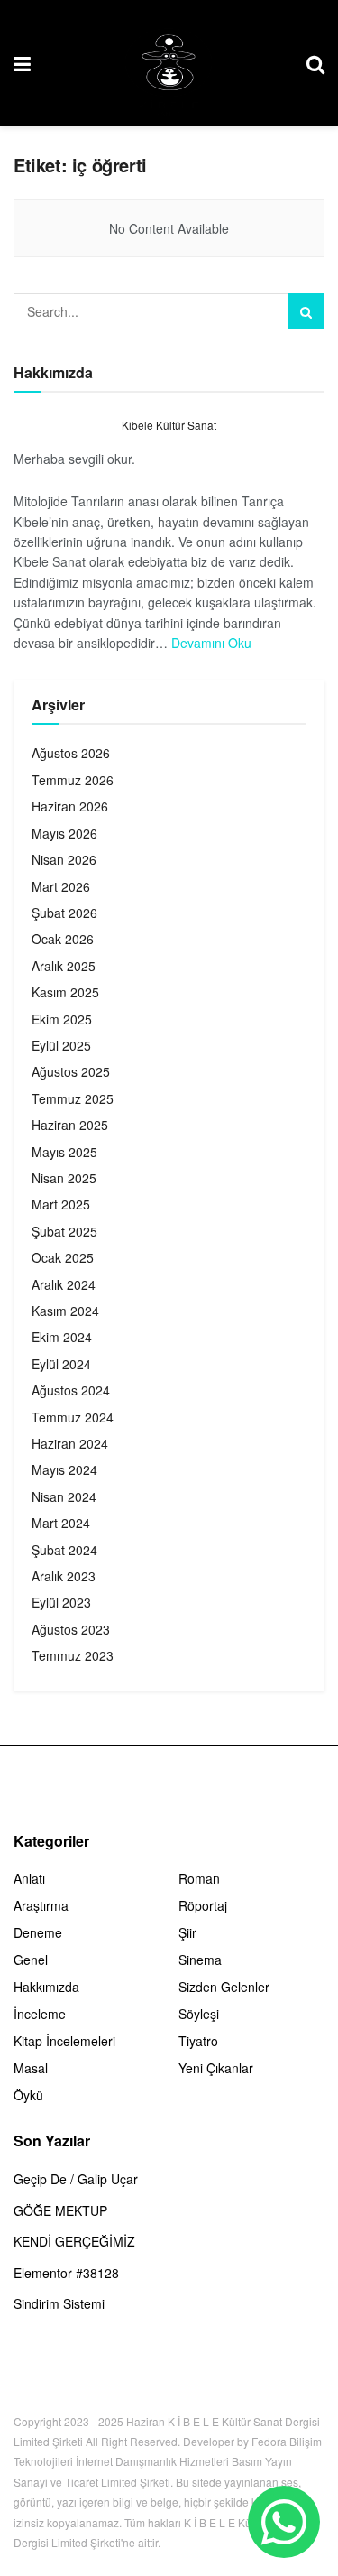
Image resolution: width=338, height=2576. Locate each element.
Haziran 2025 (70, 1125)
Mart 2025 (61, 1204)
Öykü (28, 2095)
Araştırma (41, 1905)
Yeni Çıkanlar (216, 2068)
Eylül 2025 (61, 1045)
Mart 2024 (61, 1523)
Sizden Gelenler (224, 1987)
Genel (31, 1960)
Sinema (200, 1960)
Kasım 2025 (65, 992)
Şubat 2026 (64, 913)
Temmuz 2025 (73, 1098)
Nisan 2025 (64, 1178)
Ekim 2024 (62, 1337)
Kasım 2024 (65, 1311)
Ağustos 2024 (71, 1390)
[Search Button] (306, 311)
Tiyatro (198, 2041)
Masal (31, 2068)
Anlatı (29, 1878)
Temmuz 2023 (73, 1655)
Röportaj (203, 1905)
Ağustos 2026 (71, 753)
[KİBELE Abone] (284, 2522)
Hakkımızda (46, 1987)
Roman (199, 1878)
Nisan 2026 (64, 859)
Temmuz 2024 (73, 1417)
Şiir (187, 1932)
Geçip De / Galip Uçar (76, 2179)
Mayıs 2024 (64, 1469)
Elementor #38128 (66, 2273)
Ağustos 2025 (71, 1071)
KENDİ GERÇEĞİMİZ (74, 2241)
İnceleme (40, 2014)
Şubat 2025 (64, 1231)
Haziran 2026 (70, 806)
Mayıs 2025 (64, 1152)
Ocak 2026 (63, 939)
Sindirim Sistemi (59, 2303)
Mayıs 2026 (64, 833)
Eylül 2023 (61, 1602)
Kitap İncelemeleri (64, 2041)
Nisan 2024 (64, 1496)
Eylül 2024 (61, 1364)
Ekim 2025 (62, 1019)
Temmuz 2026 (73, 780)
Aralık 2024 (64, 1284)
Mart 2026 (61, 886)
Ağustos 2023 (71, 1629)
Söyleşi (199, 2014)
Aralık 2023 (64, 1576)
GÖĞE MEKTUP (60, 2210)
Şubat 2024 (64, 1550)
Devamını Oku (211, 643)
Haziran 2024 (70, 1443)
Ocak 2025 (63, 1257)
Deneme (38, 1932)
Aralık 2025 (64, 966)
